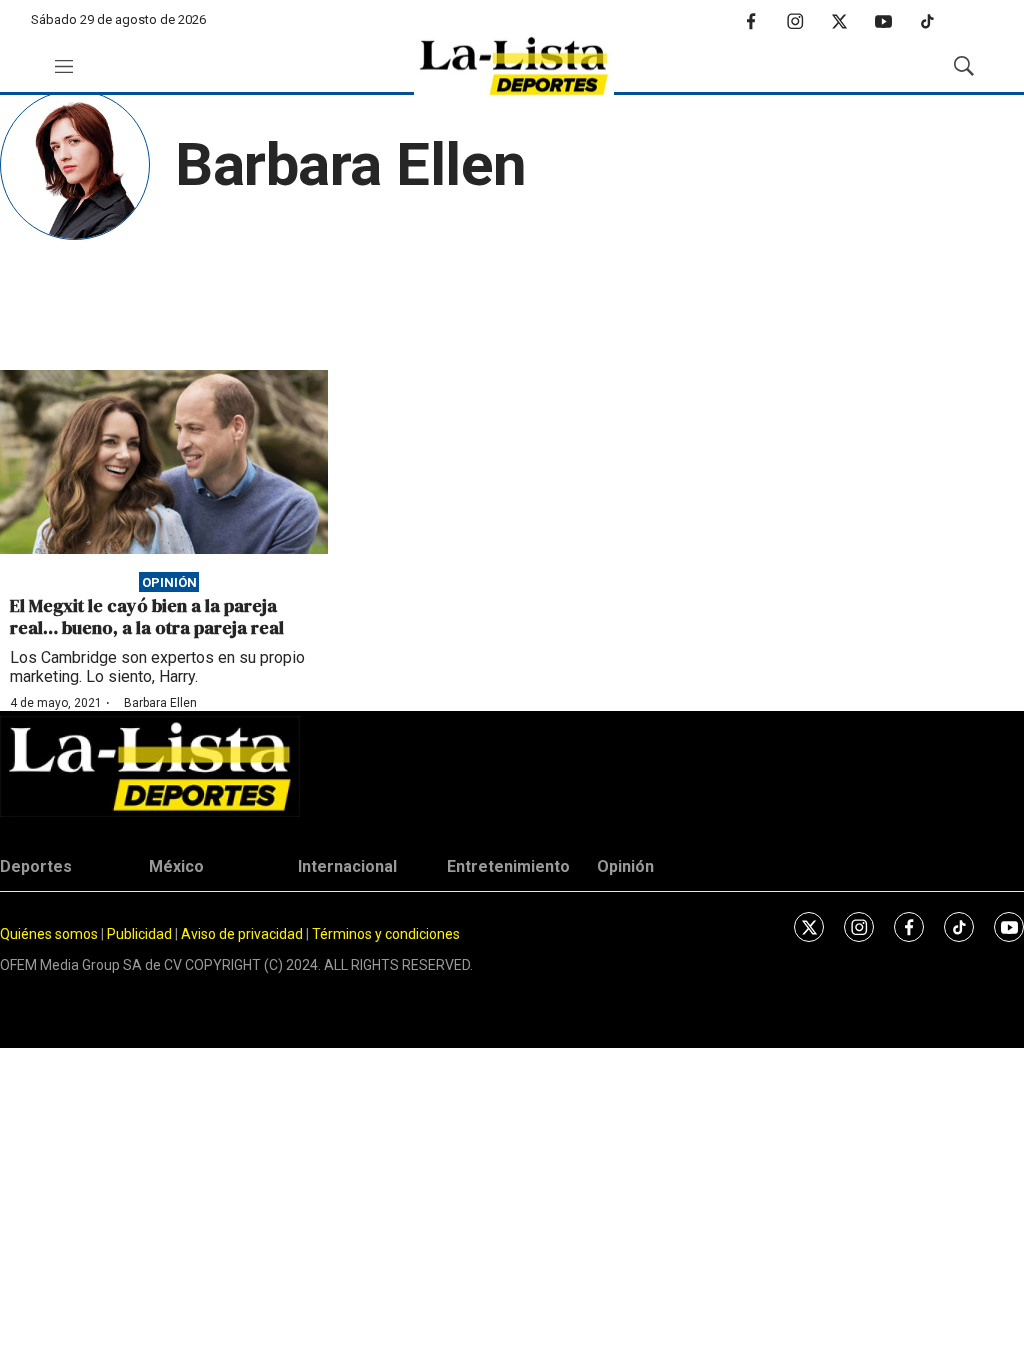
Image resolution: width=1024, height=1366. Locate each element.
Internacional (347, 866)
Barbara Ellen (160, 703)
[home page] (514, 66)
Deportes (36, 866)
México (176, 866)
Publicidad (141, 934)
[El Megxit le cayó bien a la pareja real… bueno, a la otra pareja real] (164, 462)
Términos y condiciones (386, 934)
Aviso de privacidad (242, 934)
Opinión (169, 581)
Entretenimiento (508, 866)
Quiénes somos (49, 934)
